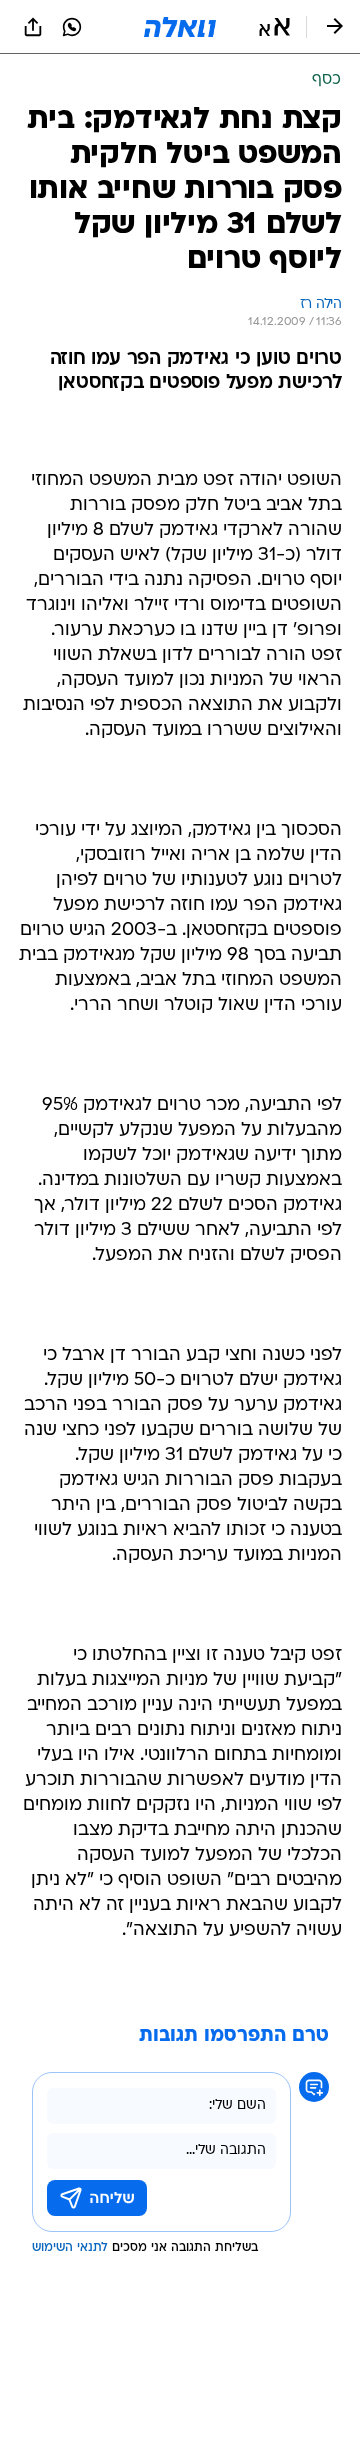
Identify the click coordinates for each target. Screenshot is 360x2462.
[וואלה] (180, 27)
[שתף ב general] (33, 27)
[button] (274, 27)
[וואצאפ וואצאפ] (72, 27)
